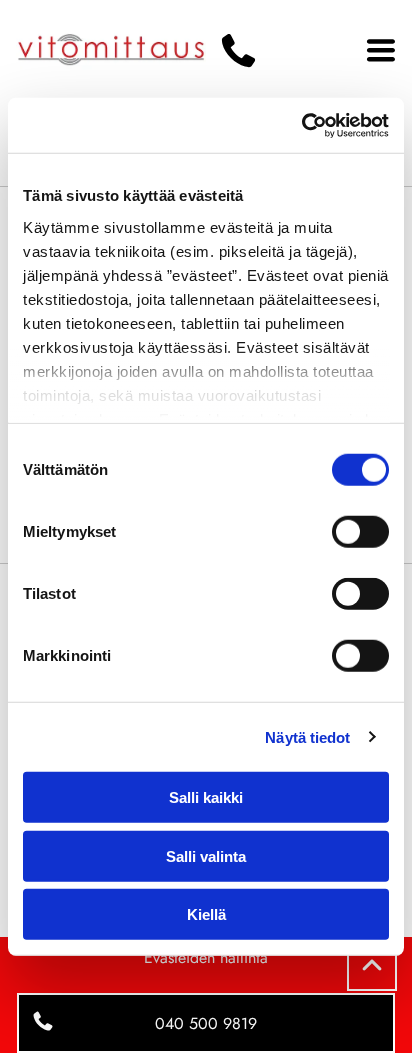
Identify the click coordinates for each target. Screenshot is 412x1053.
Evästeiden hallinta (206, 957)
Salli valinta (206, 855)
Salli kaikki (206, 797)
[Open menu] (381, 50)
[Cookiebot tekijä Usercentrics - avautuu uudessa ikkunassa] (301, 125)
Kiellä (206, 914)
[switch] (360, 532)
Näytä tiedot (307, 736)
